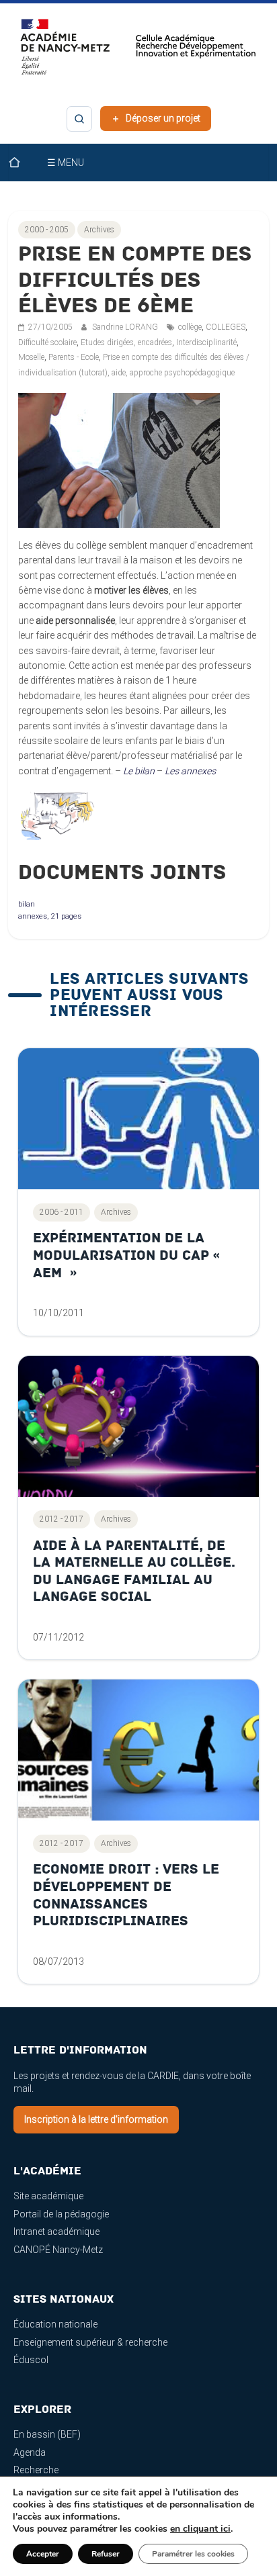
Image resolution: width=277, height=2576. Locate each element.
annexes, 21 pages (50, 916)
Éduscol (31, 2360)
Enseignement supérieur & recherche (90, 2342)
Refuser (106, 2554)
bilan (27, 904)
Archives (99, 230)
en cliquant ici (200, 2529)
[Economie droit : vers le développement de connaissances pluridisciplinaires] (138, 1750)
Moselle (31, 357)
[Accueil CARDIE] (138, 53)
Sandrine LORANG (126, 327)
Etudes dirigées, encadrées (126, 342)
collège (190, 327)
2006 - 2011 (62, 1212)
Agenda (30, 2452)
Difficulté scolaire (47, 342)
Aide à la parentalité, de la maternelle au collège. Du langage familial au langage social (134, 1571)
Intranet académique (56, 2232)
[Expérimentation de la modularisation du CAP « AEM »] (138, 1119)
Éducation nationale (55, 2324)
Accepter (43, 2554)
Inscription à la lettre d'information (96, 2119)
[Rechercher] (79, 119)
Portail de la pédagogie (61, 2214)
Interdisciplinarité (206, 342)
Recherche (36, 2470)
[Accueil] (23, 163)
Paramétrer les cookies (193, 2554)
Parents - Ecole (74, 357)
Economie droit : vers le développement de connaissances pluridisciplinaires (126, 1895)
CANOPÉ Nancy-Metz (58, 2250)
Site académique (48, 2196)
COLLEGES (226, 327)
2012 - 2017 (62, 1519)
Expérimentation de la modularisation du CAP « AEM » (128, 1255)
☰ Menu (66, 163)
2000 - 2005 (47, 230)
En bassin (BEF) (47, 2434)
